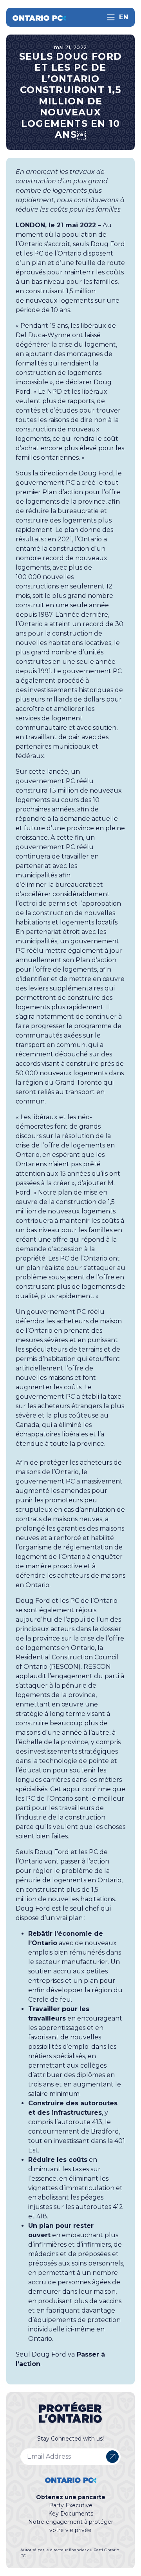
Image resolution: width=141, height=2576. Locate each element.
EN (124, 17)
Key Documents (71, 2514)
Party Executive (71, 2505)
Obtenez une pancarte (71, 2497)
